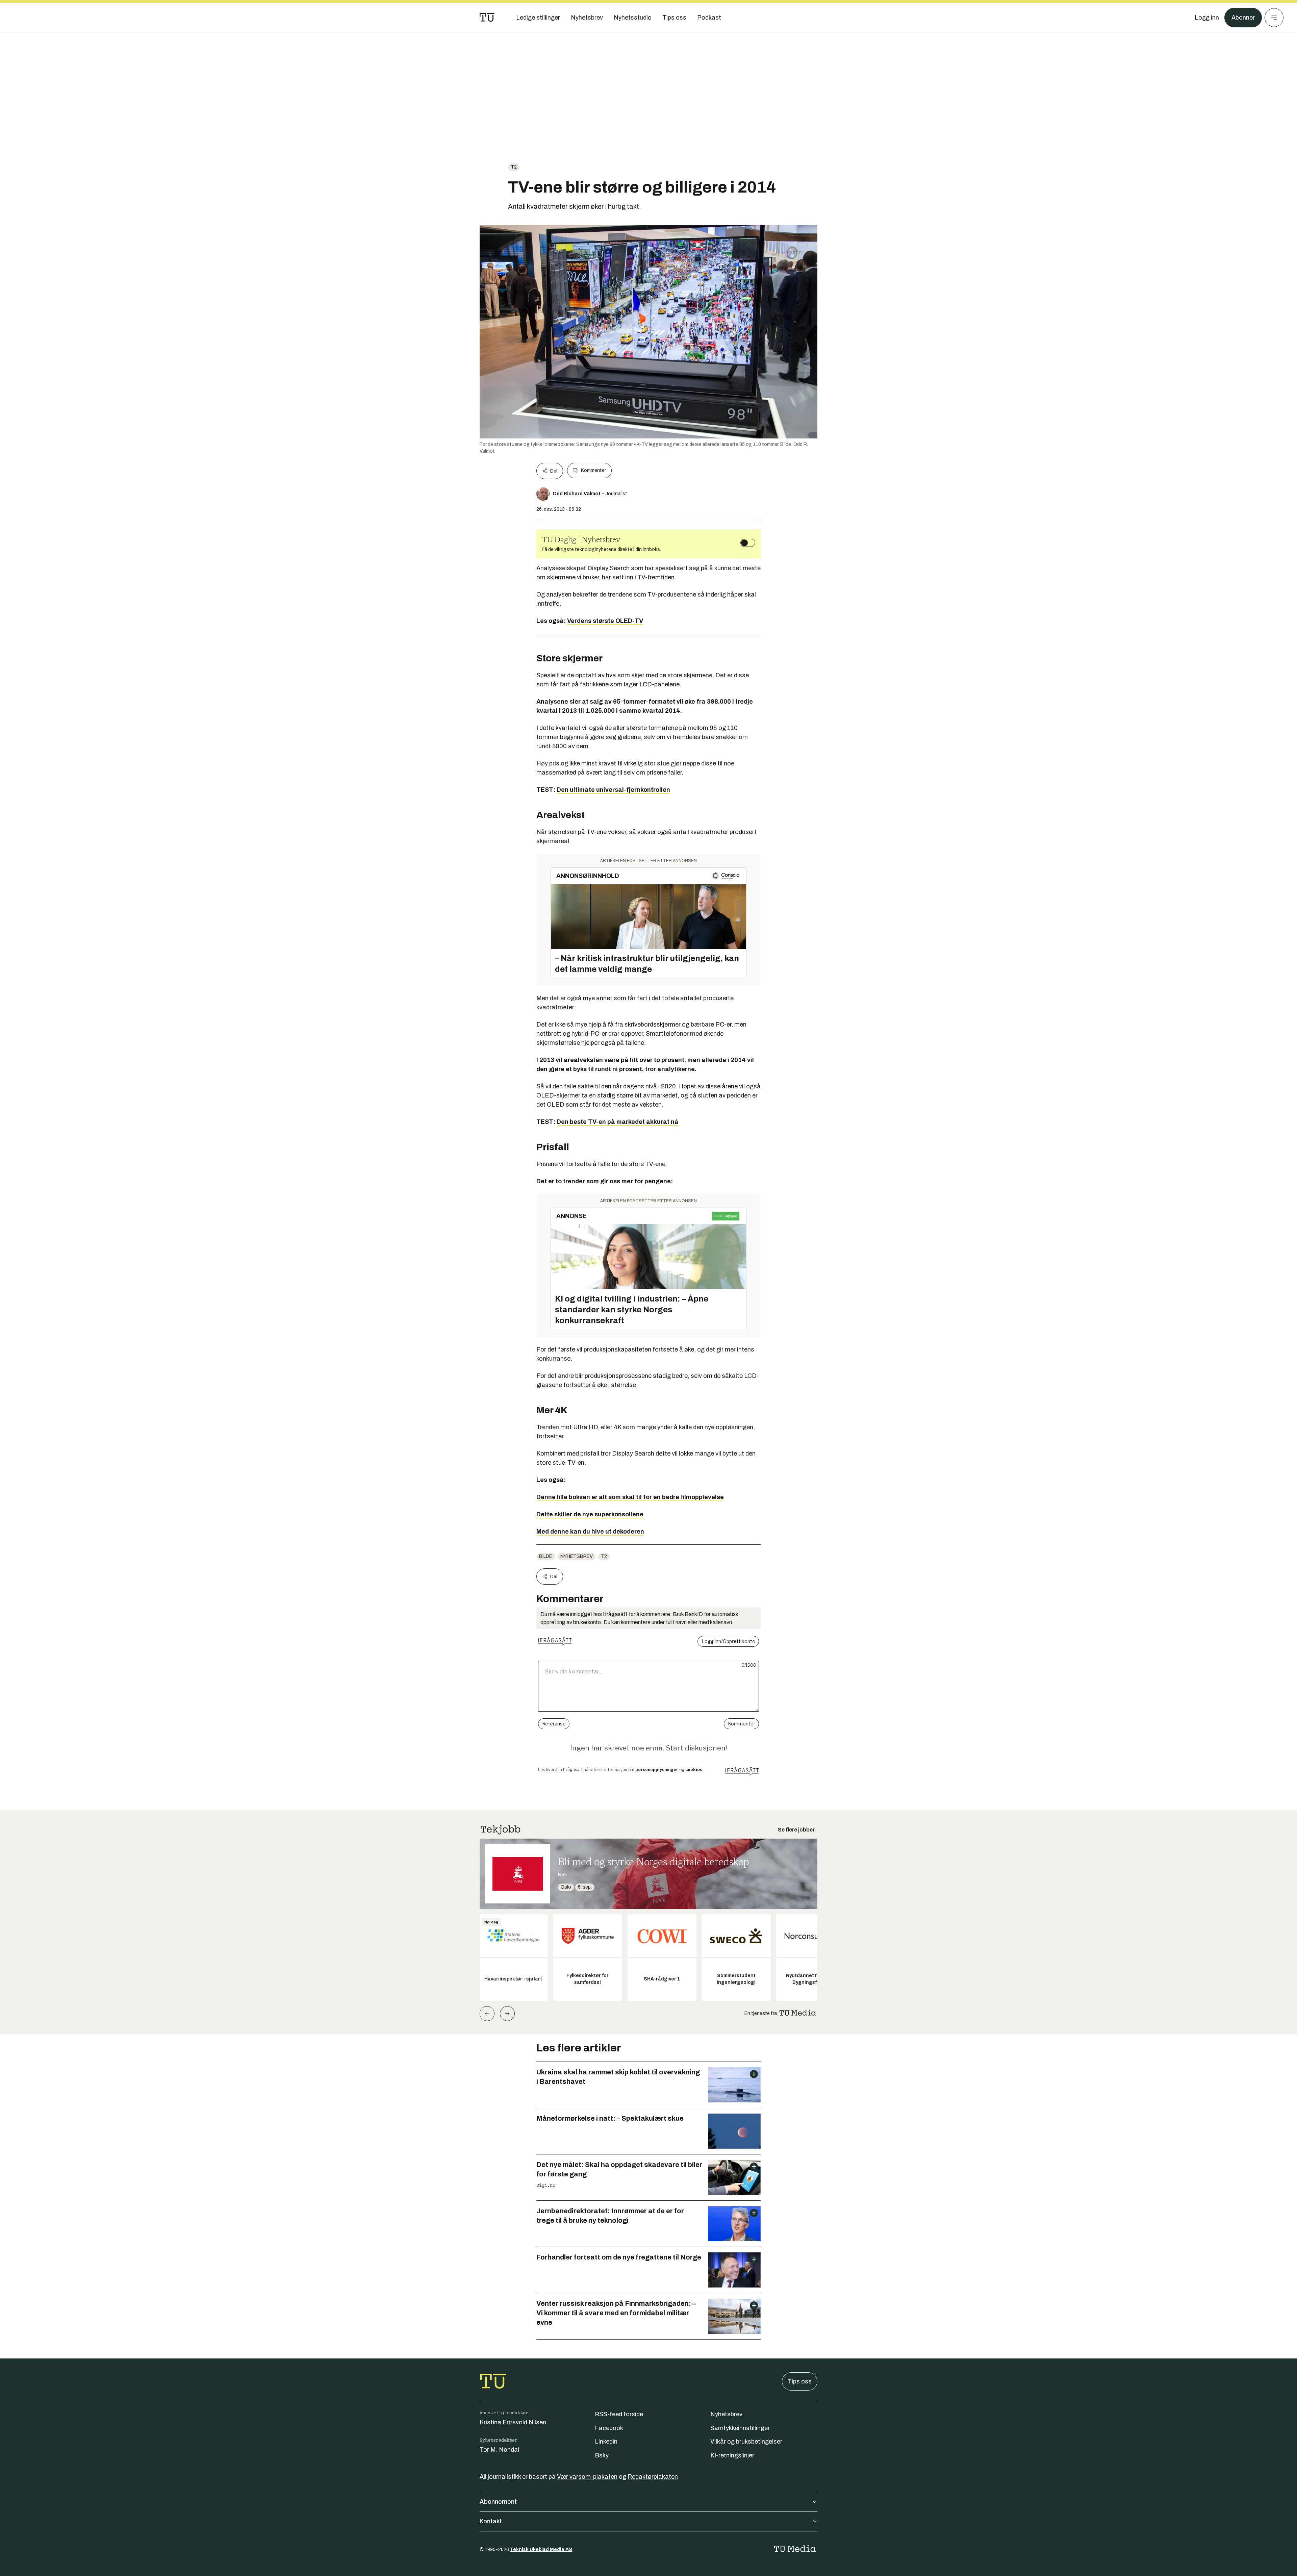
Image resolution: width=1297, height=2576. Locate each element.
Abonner (1243, 18)
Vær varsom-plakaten (587, 2477)
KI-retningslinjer (732, 2455)
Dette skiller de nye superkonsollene (590, 1514)
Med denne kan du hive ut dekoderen (590, 1532)
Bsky (602, 2455)
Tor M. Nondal (499, 2450)
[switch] (748, 543)
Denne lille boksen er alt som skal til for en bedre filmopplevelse (630, 1497)
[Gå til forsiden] (487, 18)
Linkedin (606, 2442)
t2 (514, 167)
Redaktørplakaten (653, 2477)
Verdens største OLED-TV (605, 621)
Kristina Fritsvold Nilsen (513, 2422)
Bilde (546, 1556)
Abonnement (498, 2502)
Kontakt (491, 2521)
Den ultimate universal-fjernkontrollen (613, 790)
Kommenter (593, 470)
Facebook (609, 2428)
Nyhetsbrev (577, 1556)
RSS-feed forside (619, 2414)
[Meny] (1274, 18)
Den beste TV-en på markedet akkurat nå (618, 1122)
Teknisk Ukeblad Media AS (541, 2549)
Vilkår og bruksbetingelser (746, 2442)
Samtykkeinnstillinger (740, 2428)
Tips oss (800, 2381)
